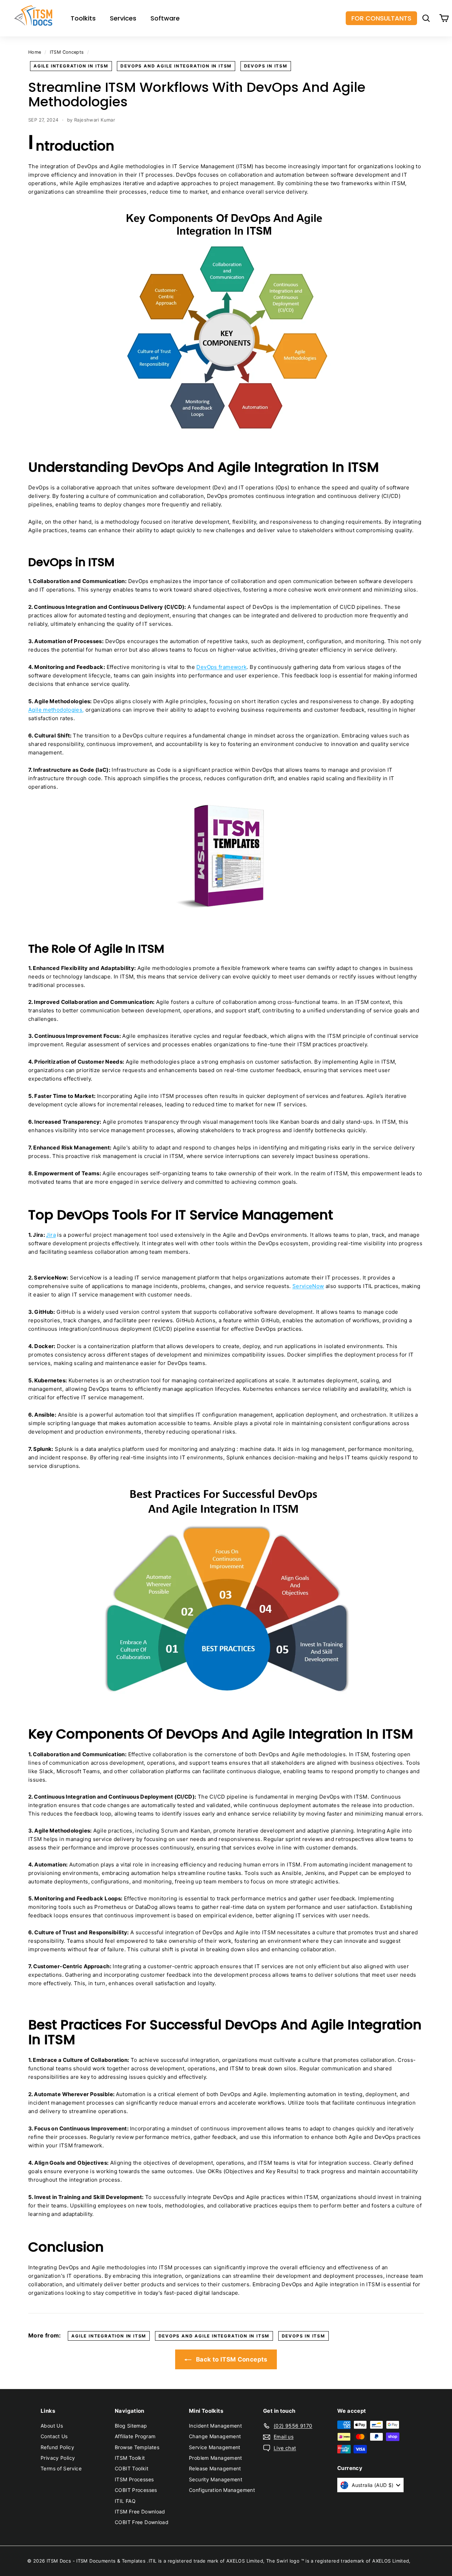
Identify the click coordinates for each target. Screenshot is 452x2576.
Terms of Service (61, 2468)
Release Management (215, 2468)
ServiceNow (308, 1286)
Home (35, 52)
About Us (52, 2426)
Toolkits (83, 18)
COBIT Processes (136, 2490)
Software (165, 18)
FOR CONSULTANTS (381, 18)
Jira (51, 1235)
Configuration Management (222, 2490)
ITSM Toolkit (130, 2458)
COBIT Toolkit (132, 2468)
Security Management (216, 2479)
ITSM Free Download (140, 2512)
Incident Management (215, 2426)
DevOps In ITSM (266, 66)
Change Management (215, 2436)
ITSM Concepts (67, 52)
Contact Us (54, 2436)
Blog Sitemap (131, 2426)
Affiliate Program (135, 2436)
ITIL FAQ (125, 2501)
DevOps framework (221, 667)
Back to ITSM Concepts (231, 2359)
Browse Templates (137, 2447)
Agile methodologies (55, 710)
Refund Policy (57, 2447)
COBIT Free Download (142, 2522)
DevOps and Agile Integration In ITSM (176, 66)
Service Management (215, 2447)
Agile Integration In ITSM (71, 66)
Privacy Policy (58, 2458)
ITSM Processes (134, 2479)
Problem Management (216, 2458)
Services (123, 18)
